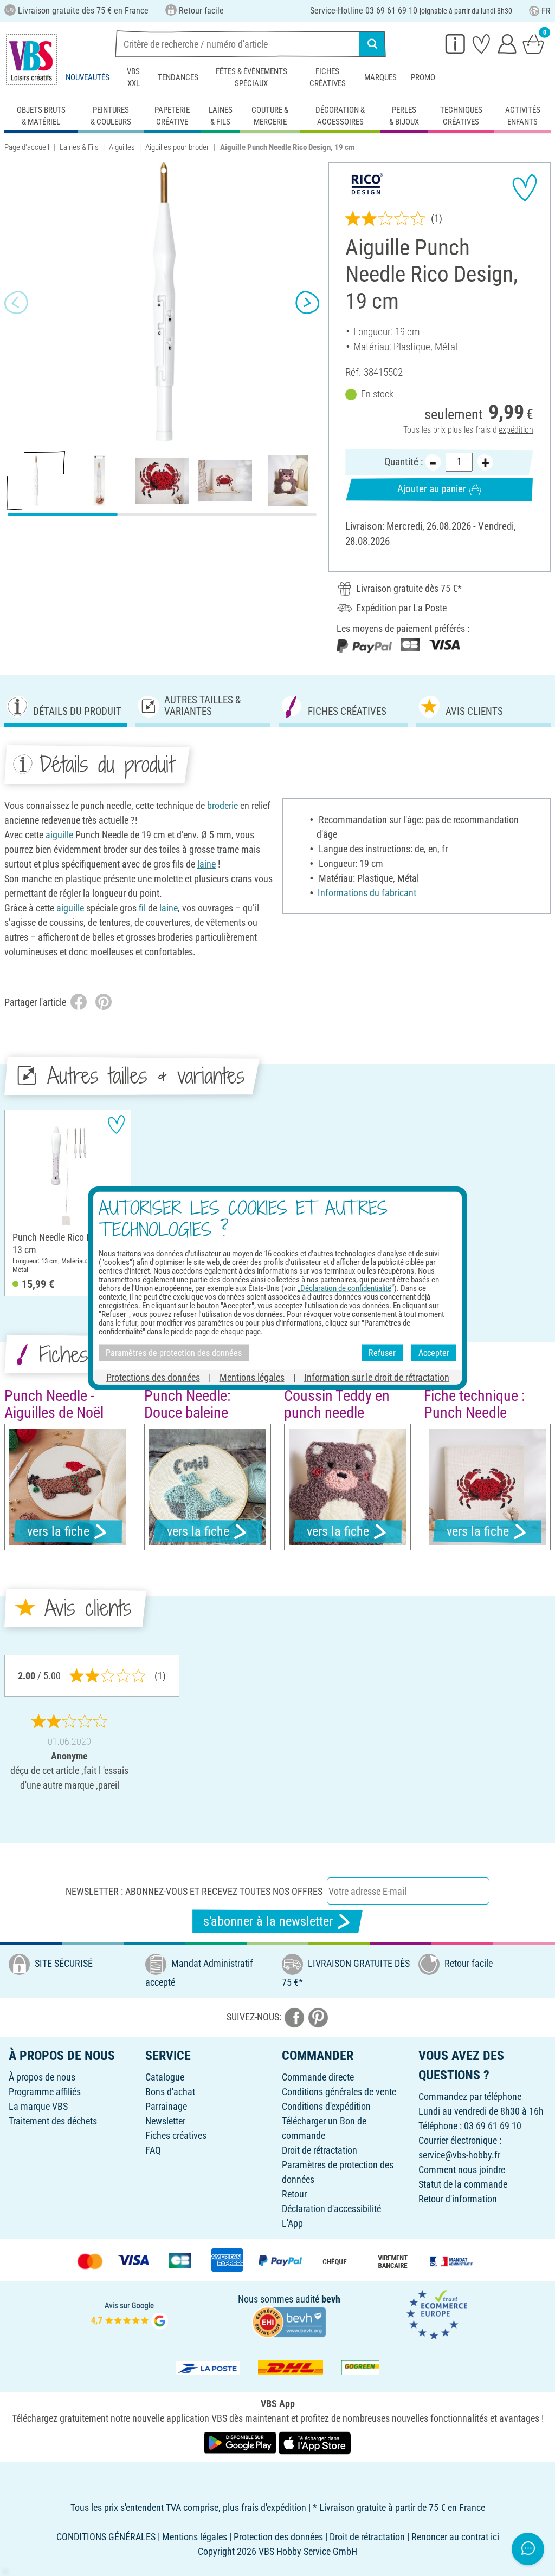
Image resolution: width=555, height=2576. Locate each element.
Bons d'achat (170, 2092)
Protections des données (153, 1377)
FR (546, 11)
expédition (516, 430)
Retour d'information (458, 2199)
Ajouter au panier (432, 489)
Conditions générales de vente (339, 2092)
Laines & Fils (79, 147)
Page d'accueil (27, 147)
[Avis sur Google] (130, 2314)
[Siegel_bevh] (289, 2321)
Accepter (434, 1352)
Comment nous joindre (462, 2170)
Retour (294, 2194)
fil (143, 908)
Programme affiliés (45, 2092)
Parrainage (166, 2106)
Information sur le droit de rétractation (377, 1377)
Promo (423, 77)
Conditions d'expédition (326, 2106)
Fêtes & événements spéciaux (251, 77)
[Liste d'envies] (481, 43)
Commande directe (318, 2077)
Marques (380, 77)
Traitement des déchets (53, 2121)
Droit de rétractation (320, 2150)
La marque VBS (38, 2106)
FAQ (153, 2150)
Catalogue (165, 2077)
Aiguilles (122, 147)
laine (206, 864)
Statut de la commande (463, 2184)
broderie (222, 806)
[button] (16, 302)
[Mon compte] (507, 43)
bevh (331, 2299)
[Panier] (533, 43)
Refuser (382, 1352)
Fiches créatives (328, 77)
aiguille (59, 835)
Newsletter (165, 2121)
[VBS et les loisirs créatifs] (31, 60)
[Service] (455, 43)
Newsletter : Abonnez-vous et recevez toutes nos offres (194, 1891)
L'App (292, 2223)
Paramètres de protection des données (174, 1352)
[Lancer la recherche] (372, 44)
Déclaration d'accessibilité (331, 2209)
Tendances (178, 77)
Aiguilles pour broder (177, 147)
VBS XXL (133, 77)
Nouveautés (88, 77)
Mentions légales (252, 1377)
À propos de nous (42, 2077)
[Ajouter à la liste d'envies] (525, 188)
